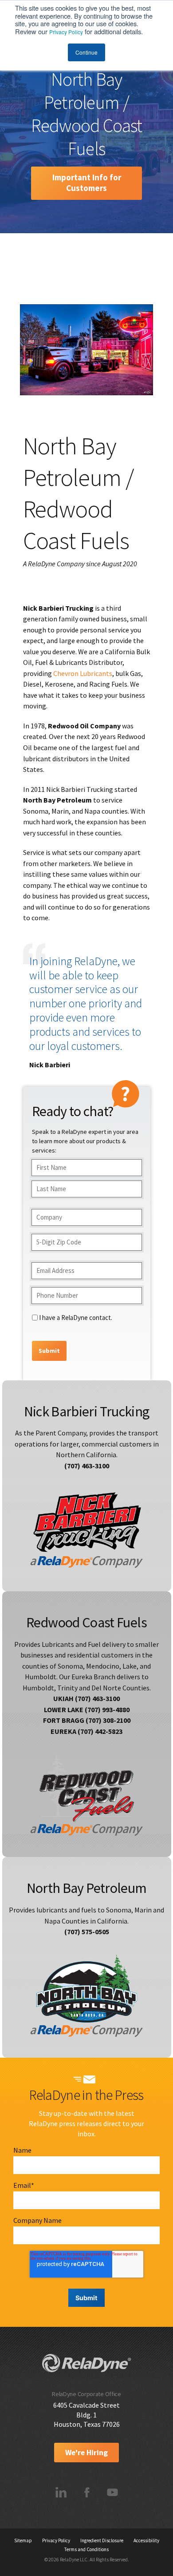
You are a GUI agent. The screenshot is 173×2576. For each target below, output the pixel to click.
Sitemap (23, 2540)
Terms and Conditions (86, 2549)
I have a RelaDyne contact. (76, 1318)
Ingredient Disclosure (102, 2540)
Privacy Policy (66, 32)
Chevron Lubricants (83, 673)
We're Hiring (86, 2453)
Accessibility (146, 2540)
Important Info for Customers (87, 183)
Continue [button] (86, 52)
